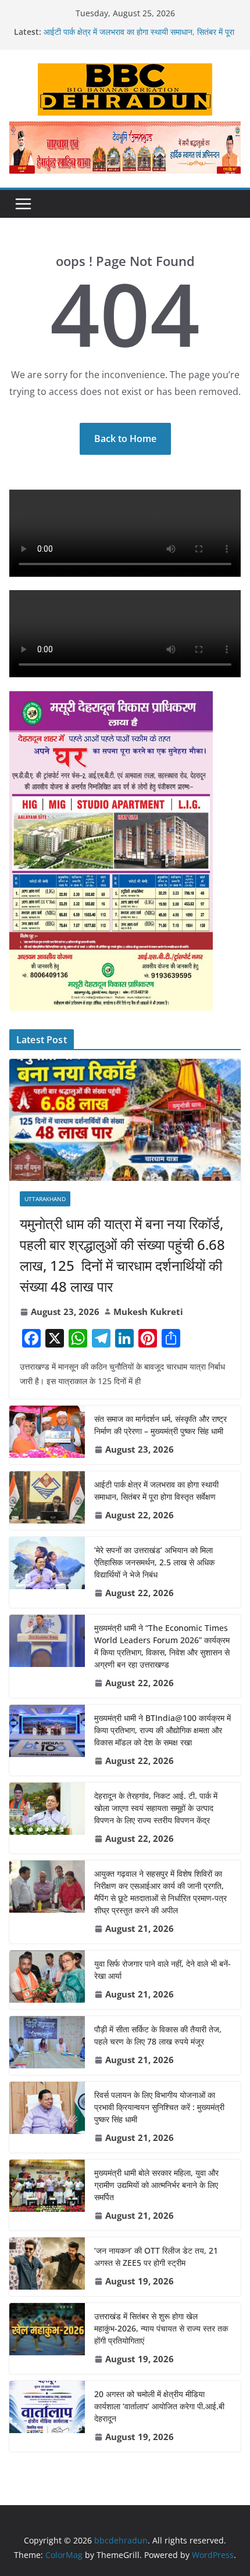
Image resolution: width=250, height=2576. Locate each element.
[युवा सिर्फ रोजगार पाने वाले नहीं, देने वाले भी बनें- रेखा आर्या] (47, 1980)
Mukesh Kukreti (148, 1312)
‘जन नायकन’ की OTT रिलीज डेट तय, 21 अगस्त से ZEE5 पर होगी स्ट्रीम (156, 2257)
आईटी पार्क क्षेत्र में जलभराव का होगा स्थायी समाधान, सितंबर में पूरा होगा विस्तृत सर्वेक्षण (156, 1490)
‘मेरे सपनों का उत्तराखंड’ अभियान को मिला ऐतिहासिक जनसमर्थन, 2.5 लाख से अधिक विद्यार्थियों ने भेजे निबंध (154, 1562)
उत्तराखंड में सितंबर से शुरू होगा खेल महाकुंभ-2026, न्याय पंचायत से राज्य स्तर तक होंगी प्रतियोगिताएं (161, 2328)
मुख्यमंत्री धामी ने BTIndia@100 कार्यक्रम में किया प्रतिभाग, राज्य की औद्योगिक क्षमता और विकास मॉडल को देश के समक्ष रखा (162, 1730)
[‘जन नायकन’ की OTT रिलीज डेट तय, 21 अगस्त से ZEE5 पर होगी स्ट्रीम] (47, 2267)
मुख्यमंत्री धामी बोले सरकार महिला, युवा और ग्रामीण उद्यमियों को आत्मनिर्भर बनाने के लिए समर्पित (156, 2185)
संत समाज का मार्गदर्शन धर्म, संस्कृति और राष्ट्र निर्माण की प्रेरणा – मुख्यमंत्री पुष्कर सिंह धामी (160, 1425)
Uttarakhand (45, 1199)
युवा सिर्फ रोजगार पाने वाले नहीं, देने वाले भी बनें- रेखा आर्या (162, 1970)
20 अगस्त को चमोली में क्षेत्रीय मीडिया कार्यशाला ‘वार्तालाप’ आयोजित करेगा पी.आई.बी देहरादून (159, 2406)
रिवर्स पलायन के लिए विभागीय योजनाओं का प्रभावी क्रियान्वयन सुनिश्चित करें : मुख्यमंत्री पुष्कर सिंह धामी (159, 2107)
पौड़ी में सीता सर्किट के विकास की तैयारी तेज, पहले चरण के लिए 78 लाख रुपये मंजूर (158, 2035)
